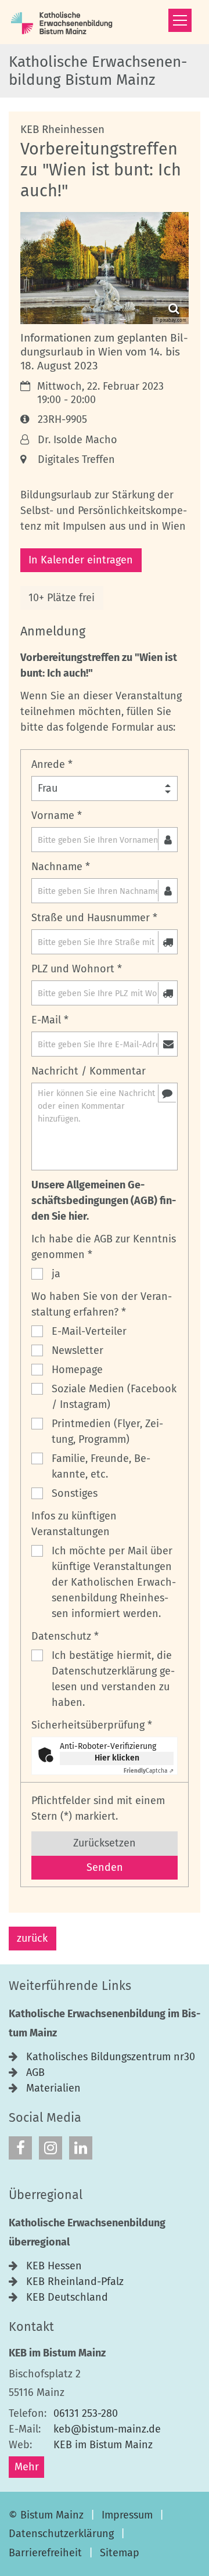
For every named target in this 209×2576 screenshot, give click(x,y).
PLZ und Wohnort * (77, 969)
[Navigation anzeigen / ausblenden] (180, 20)
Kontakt (31, 2327)
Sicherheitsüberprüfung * (92, 1725)
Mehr (27, 2467)
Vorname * (57, 815)
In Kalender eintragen (81, 560)
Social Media (45, 2118)
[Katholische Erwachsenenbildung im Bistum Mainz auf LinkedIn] (81, 2148)
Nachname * (61, 867)
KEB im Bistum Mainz (57, 2353)
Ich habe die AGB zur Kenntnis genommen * (104, 1247)
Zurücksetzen (105, 1843)
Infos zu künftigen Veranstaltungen (74, 1524)
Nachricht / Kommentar (89, 1071)
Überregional (46, 2195)
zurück (32, 1938)
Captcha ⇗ (149, 1771)
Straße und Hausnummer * (94, 918)
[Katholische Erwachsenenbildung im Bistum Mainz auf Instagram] (51, 2148)
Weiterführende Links (70, 1986)
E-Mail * (50, 1020)
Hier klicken (117, 1758)
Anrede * (52, 764)
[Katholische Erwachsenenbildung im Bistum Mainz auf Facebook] (20, 2148)
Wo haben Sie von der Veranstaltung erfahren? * (102, 1304)
